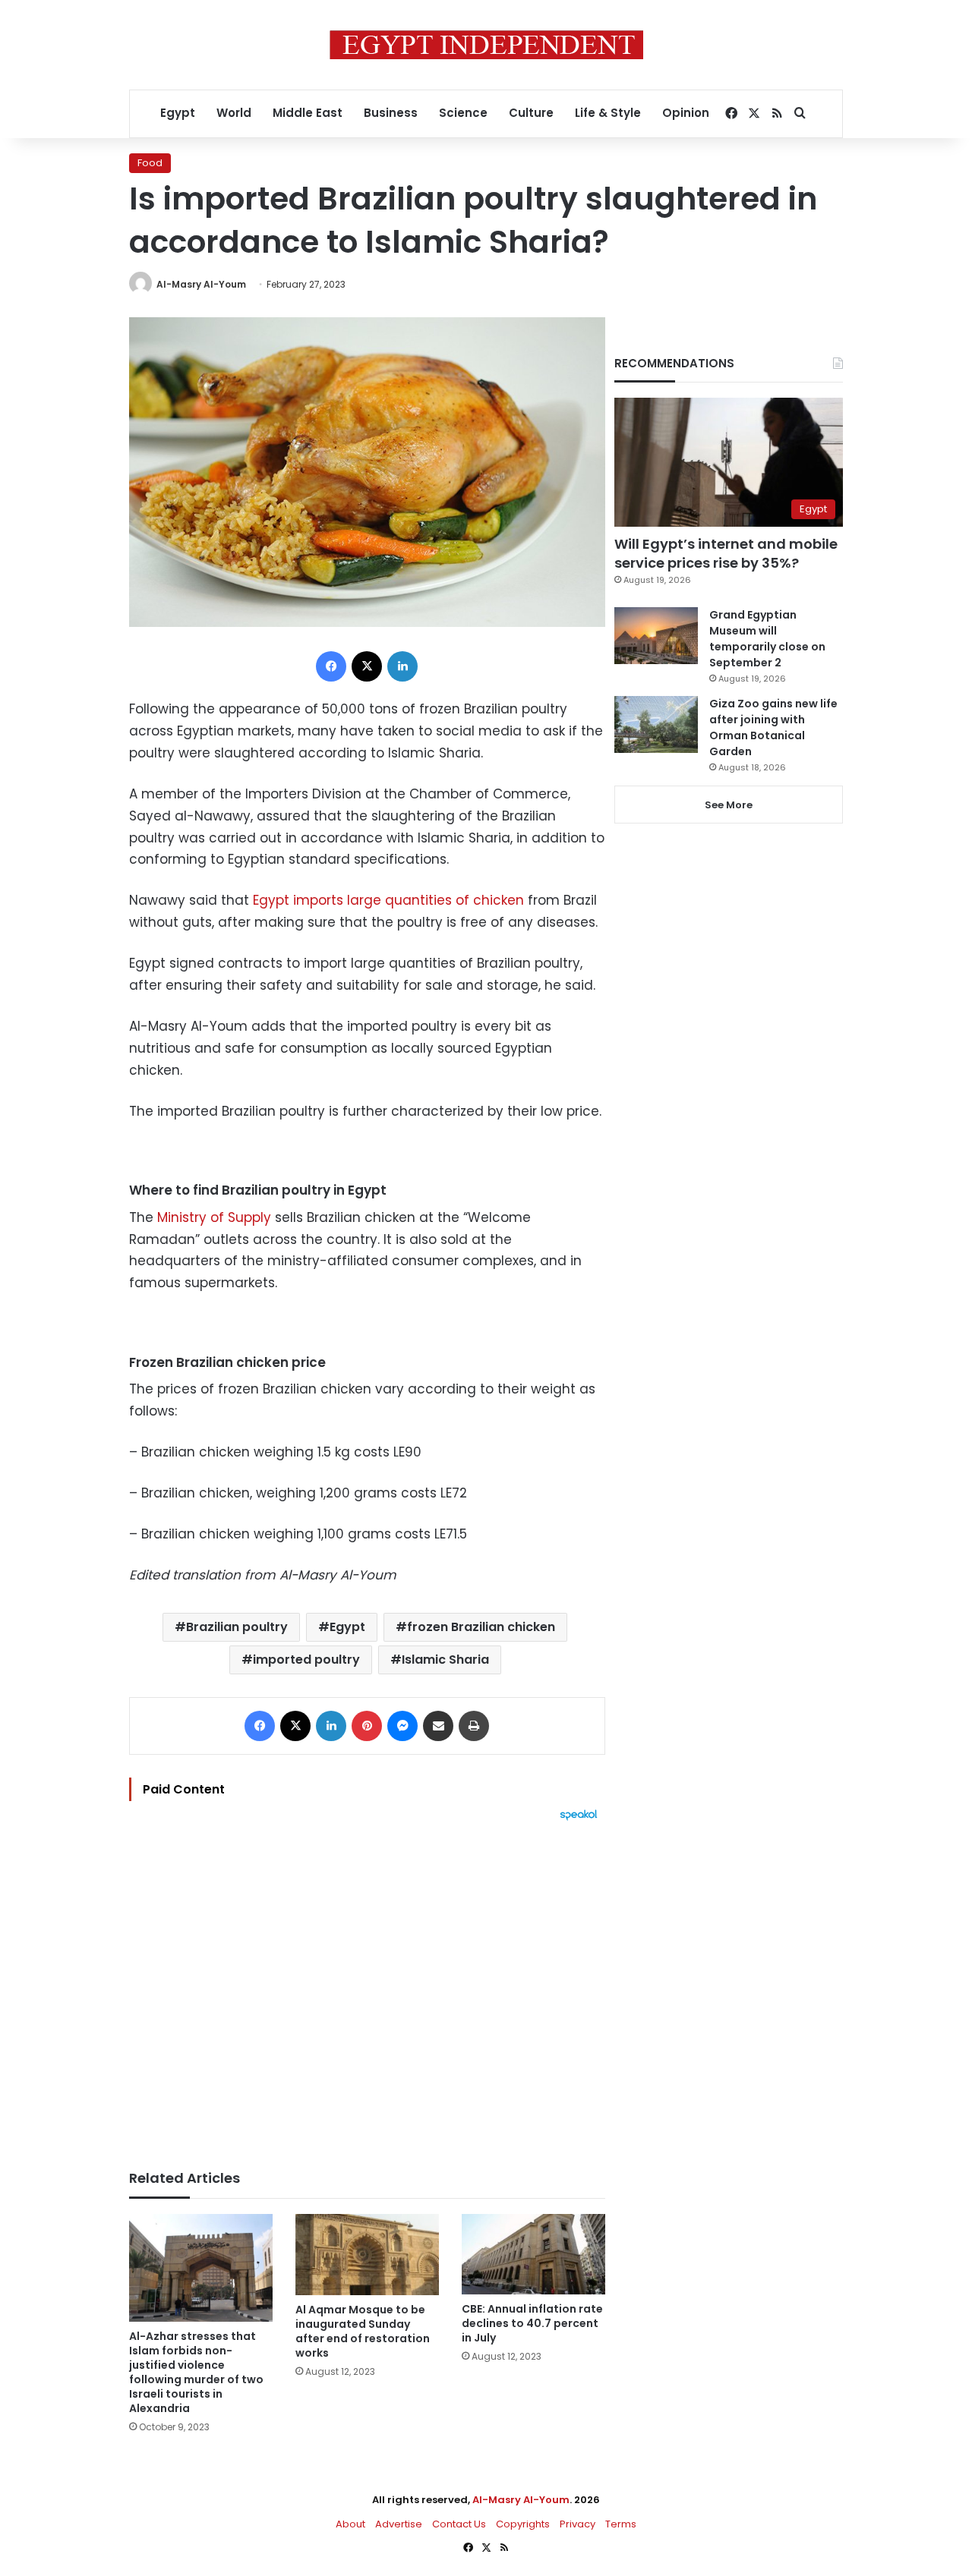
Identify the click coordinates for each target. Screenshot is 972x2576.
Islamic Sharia (445, 1660)
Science (463, 113)
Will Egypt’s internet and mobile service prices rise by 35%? (726, 553)
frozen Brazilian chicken (481, 1627)
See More (729, 805)
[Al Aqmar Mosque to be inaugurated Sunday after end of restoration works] (367, 2255)
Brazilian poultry (237, 1627)
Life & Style (608, 113)
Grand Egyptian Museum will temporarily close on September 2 (767, 639)
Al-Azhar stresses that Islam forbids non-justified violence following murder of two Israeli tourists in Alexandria (196, 2372)
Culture (531, 113)
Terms (621, 2524)
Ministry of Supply (214, 1217)
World (234, 113)
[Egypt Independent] (486, 45)
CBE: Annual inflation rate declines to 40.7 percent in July (532, 2323)
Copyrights (523, 2524)
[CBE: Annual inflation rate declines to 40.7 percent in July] (533, 2254)
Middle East (308, 113)
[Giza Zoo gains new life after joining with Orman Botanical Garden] (656, 724)
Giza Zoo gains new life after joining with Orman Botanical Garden (773, 727)
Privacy (578, 2524)
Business (391, 113)
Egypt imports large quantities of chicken (388, 900)
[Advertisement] (367, 1988)
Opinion (686, 113)
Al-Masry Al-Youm (201, 284)
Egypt (178, 113)
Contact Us (459, 2524)
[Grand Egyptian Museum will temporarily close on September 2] (656, 636)
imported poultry (306, 1660)
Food (150, 163)
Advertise (399, 2524)
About (350, 2524)
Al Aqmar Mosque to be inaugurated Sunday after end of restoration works (363, 2331)
